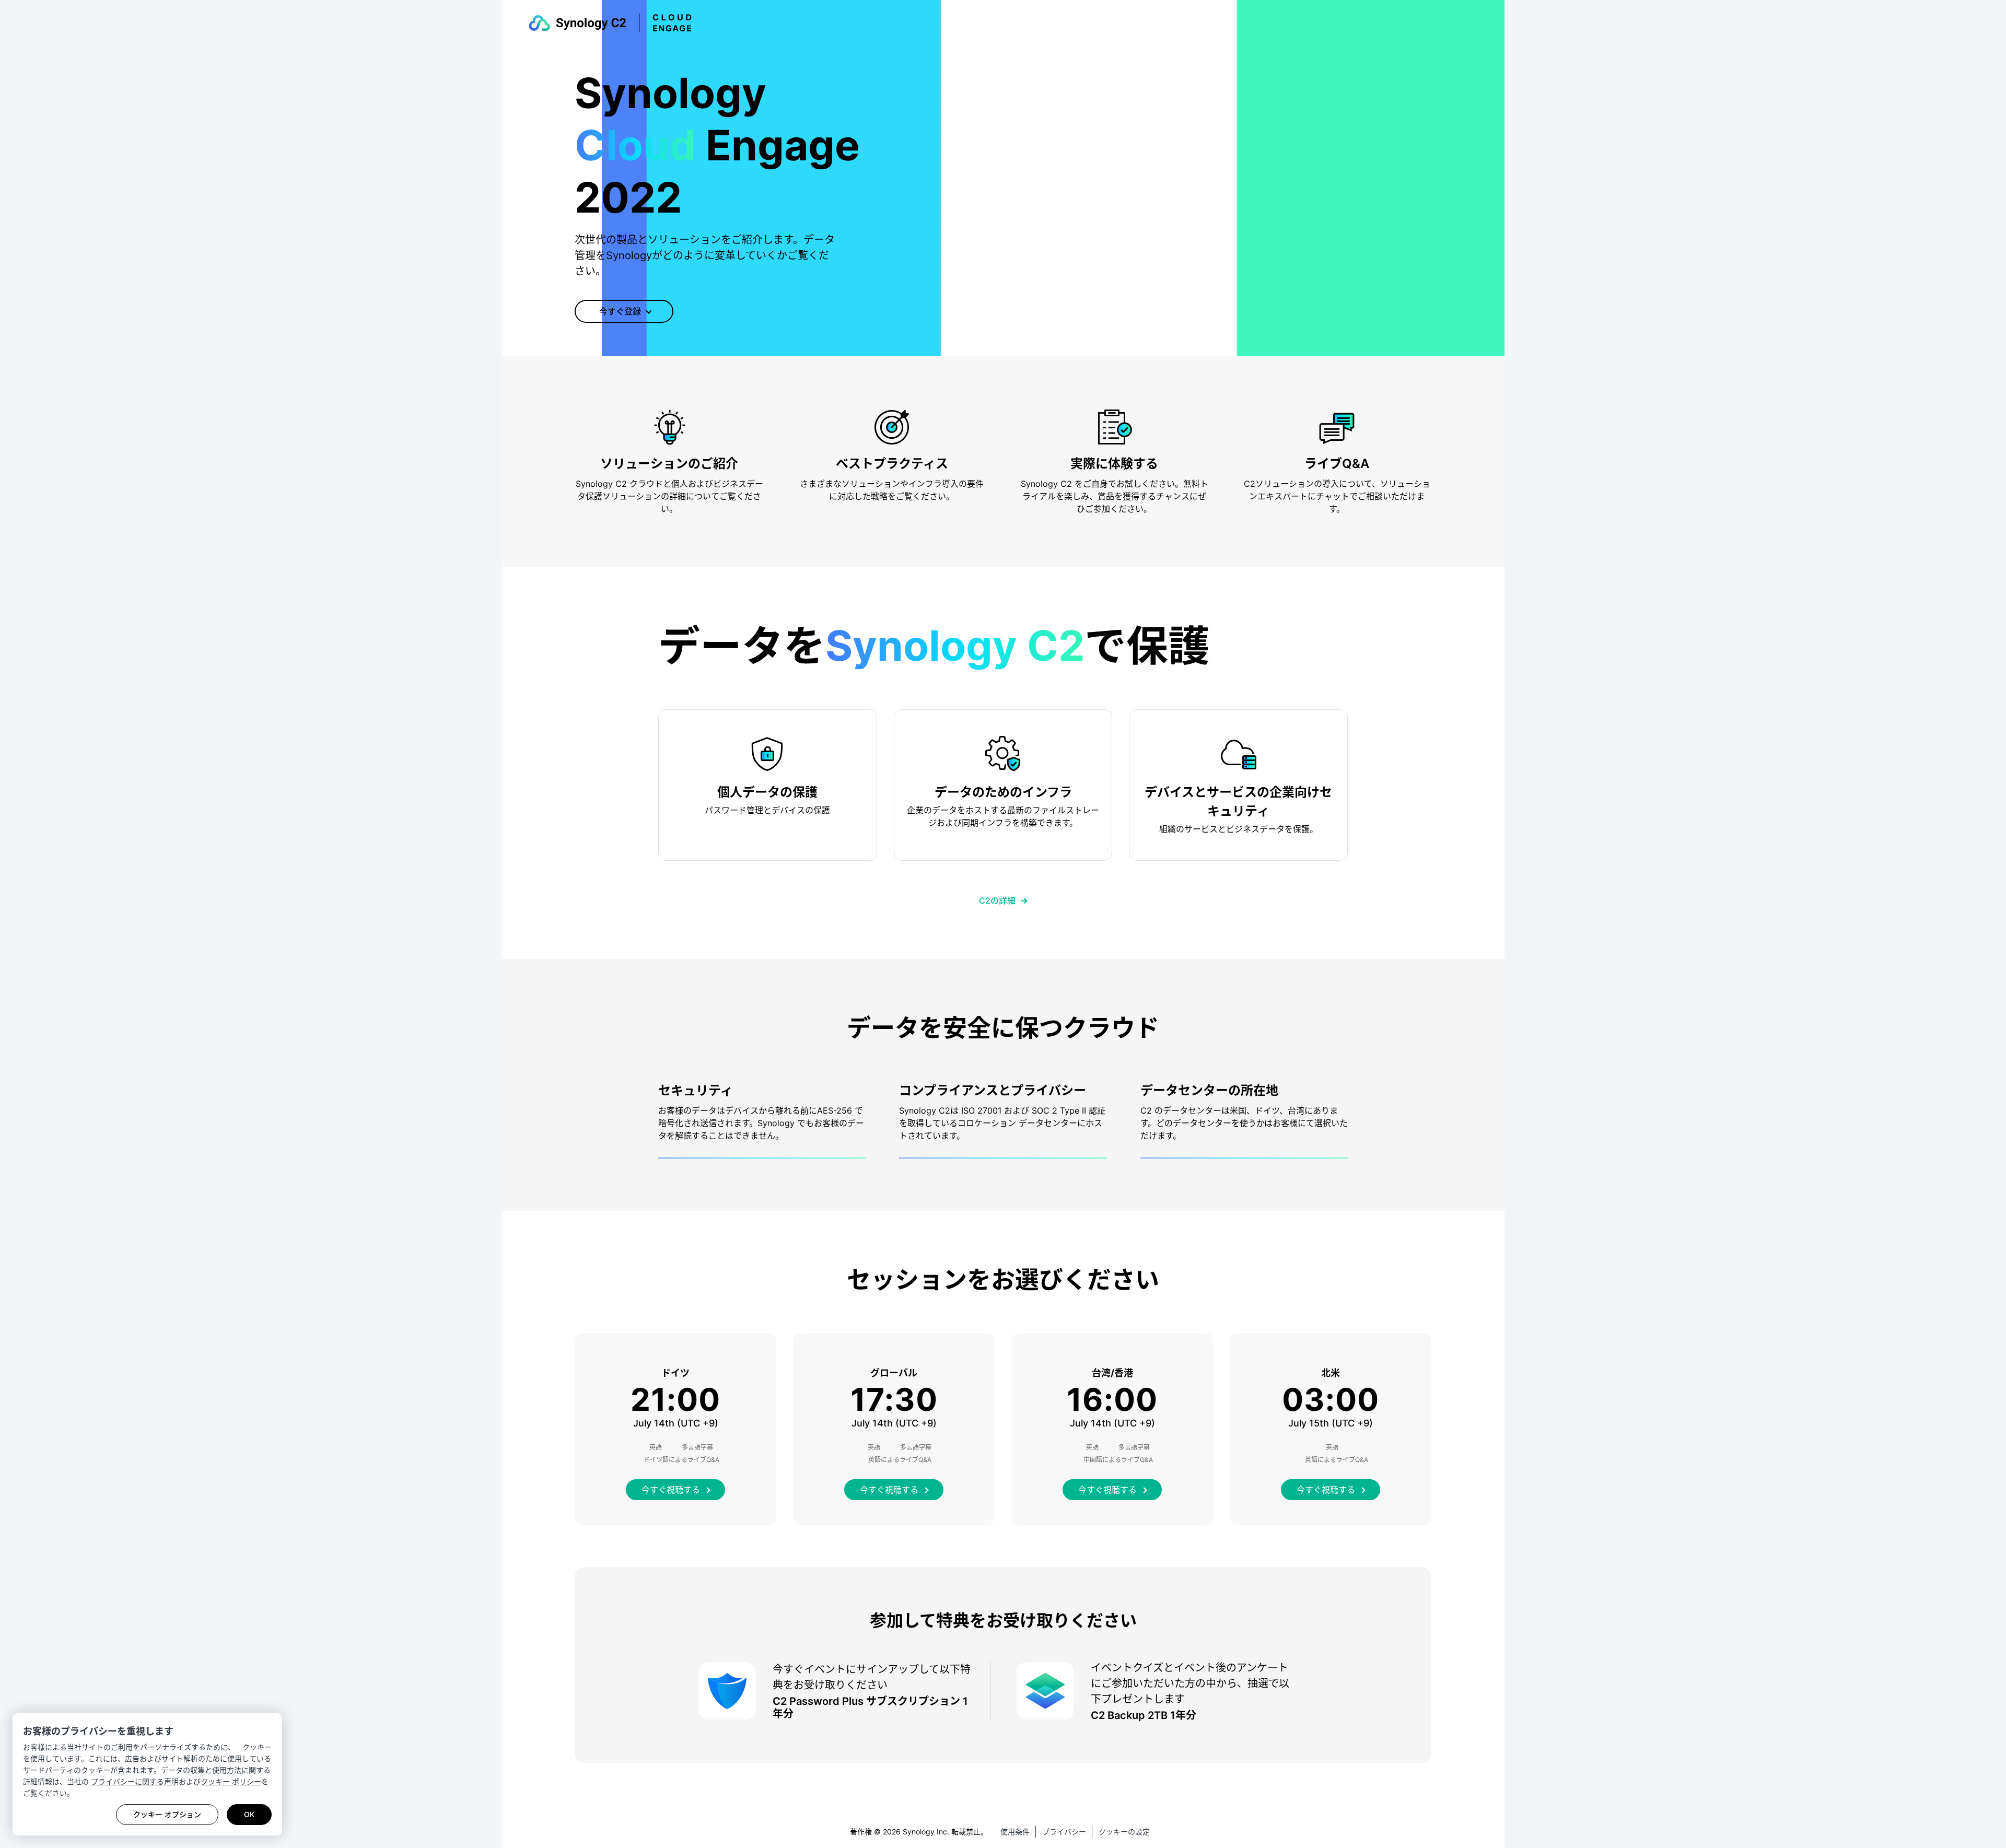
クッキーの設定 (1124, 1832)
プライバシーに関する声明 (135, 1781)
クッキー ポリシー (231, 1781)
